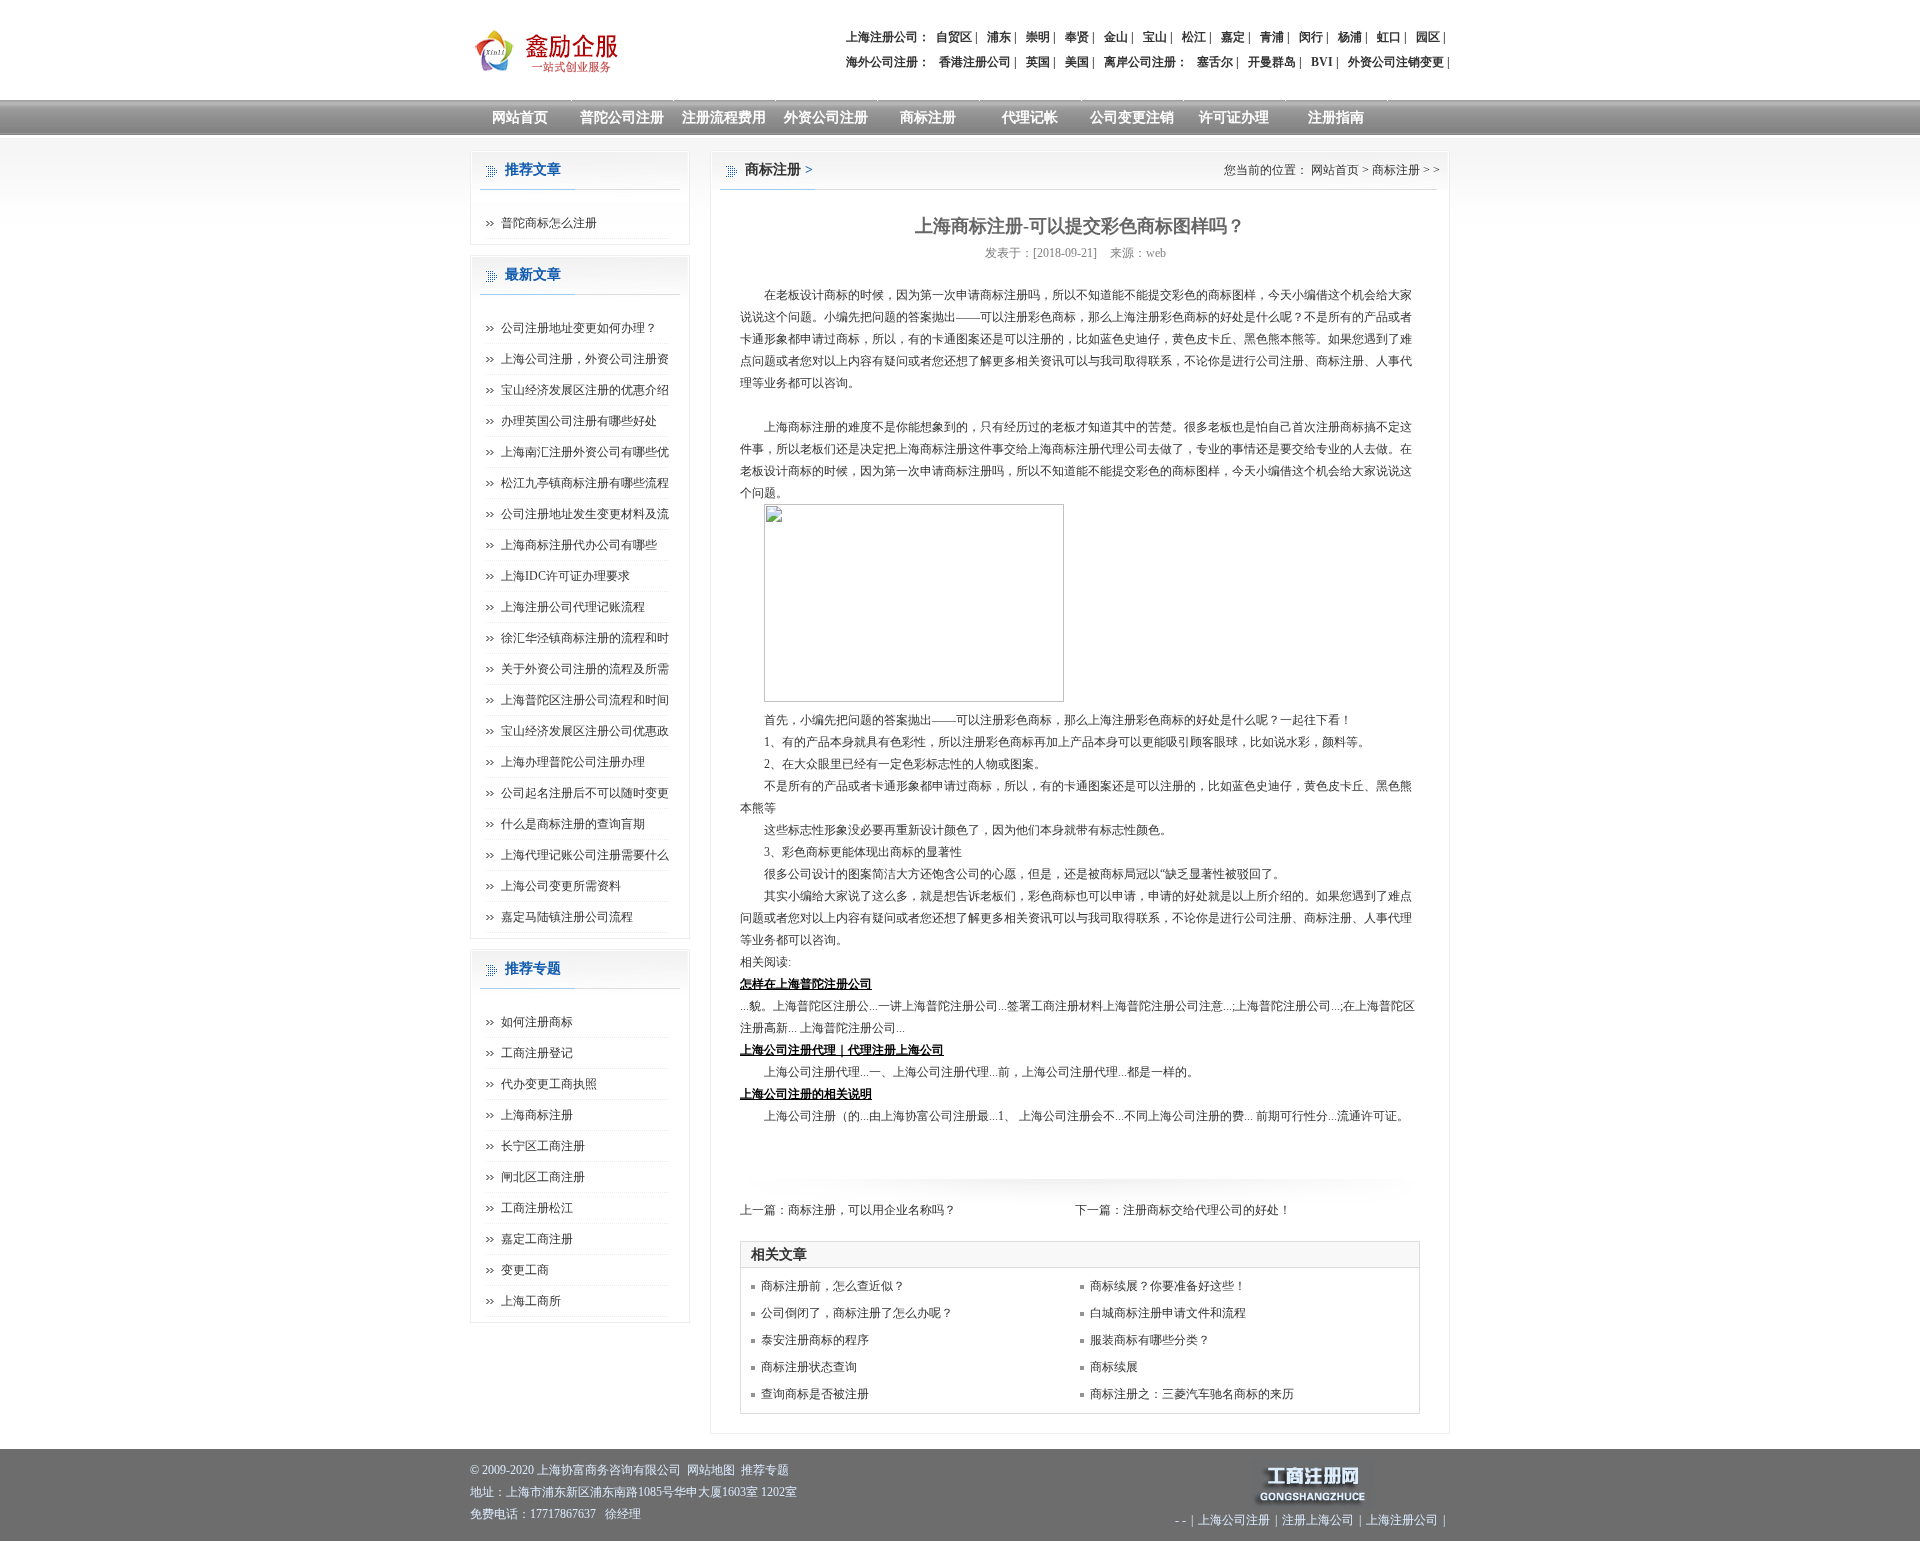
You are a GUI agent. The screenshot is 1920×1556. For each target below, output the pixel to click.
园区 (1428, 37)
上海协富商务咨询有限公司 (609, 1470)
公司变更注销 (1132, 117)
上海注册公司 (1402, 1520)
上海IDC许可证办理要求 (565, 576)
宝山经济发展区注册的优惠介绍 (585, 390)
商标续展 (1114, 1367)
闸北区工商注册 (543, 1177)
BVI (1322, 62)
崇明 (1038, 37)
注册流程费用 (724, 117)
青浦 (1272, 37)
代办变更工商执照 (549, 1084)
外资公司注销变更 (1396, 62)
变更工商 (525, 1270)
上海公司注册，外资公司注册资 (585, 359)
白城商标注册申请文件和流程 (1168, 1313)
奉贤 (1077, 37)
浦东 (999, 37)
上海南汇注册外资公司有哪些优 (585, 452)
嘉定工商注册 (537, 1239)
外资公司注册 (826, 117)
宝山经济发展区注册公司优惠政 (585, 731)
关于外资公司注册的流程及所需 (585, 669)
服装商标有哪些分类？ (1150, 1340)
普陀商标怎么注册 (549, 223)
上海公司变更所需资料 (561, 886)
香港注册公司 (975, 62)
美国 (1077, 62)
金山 (1116, 37)
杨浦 (1350, 37)
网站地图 (711, 1470)
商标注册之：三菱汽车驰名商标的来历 (1192, 1394)
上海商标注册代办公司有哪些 (579, 545)
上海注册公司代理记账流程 (573, 607)
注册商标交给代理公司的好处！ (1207, 1210)
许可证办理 (1234, 117)
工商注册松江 (537, 1208)
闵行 (1311, 37)
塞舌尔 (1215, 62)
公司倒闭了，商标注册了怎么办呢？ (857, 1313)
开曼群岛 (1272, 62)
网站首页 (520, 117)
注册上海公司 (1318, 1520)
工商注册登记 (537, 1053)
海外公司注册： (888, 62)
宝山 (1155, 37)
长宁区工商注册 (543, 1146)
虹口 (1389, 37)
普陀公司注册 (622, 117)
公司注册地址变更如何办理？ (579, 328)
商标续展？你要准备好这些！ (1168, 1286)
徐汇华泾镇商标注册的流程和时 (585, 638)
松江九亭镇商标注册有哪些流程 (585, 483)
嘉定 (1233, 37)
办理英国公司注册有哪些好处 (579, 421)
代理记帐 (1030, 117)
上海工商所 (531, 1301)
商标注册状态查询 (809, 1367)
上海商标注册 (537, 1115)
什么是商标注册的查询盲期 (573, 824)
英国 (1038, 62)
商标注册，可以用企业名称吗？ (872, 1210)
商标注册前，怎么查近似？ (833, 1286)
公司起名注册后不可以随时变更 (585, 793)
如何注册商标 (537, 1022)
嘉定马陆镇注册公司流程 (567, 917)
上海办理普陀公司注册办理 (573, 762)
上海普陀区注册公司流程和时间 (585, 700)
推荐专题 (765, 1470)
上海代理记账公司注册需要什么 (585, 855)
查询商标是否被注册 (815, 1394)
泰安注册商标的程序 (815, 1340)
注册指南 (1336, 117)
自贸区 (954, 37)
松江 (1194, 37)
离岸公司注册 (1140, 62)
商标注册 (928, 117)
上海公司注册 (1234, 1520)
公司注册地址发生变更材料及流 (585, 514)
